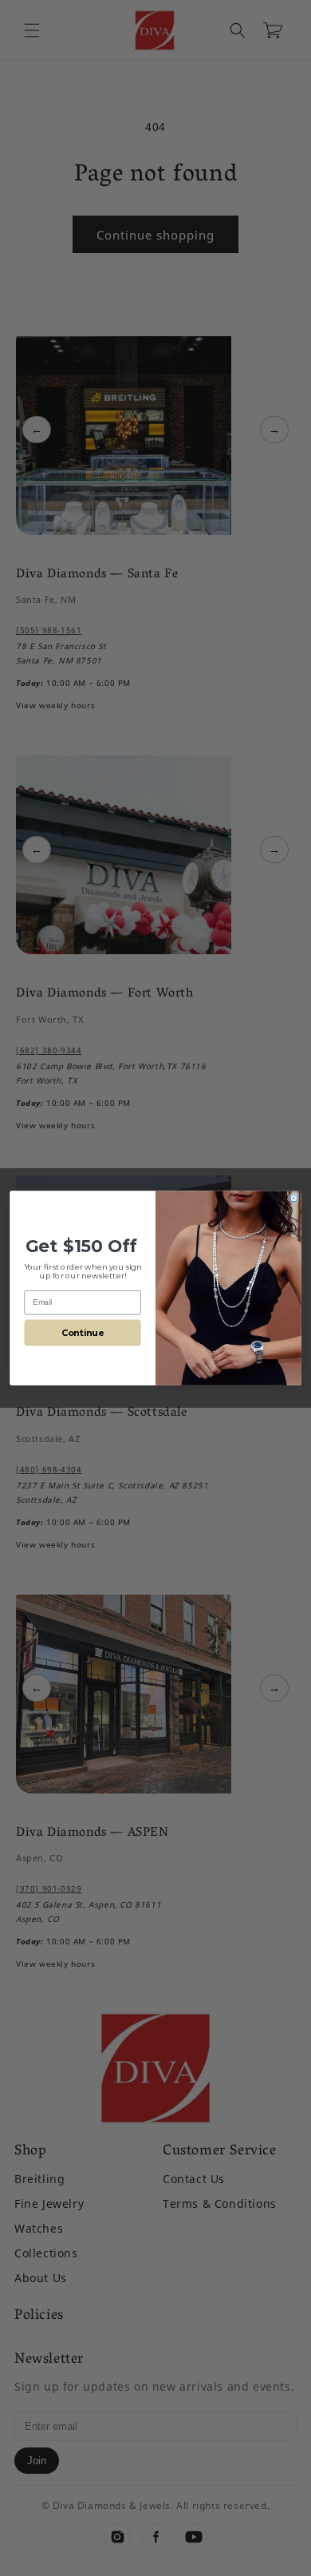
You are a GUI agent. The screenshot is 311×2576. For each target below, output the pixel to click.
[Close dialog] (294, 1198)
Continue (83, 1332)
